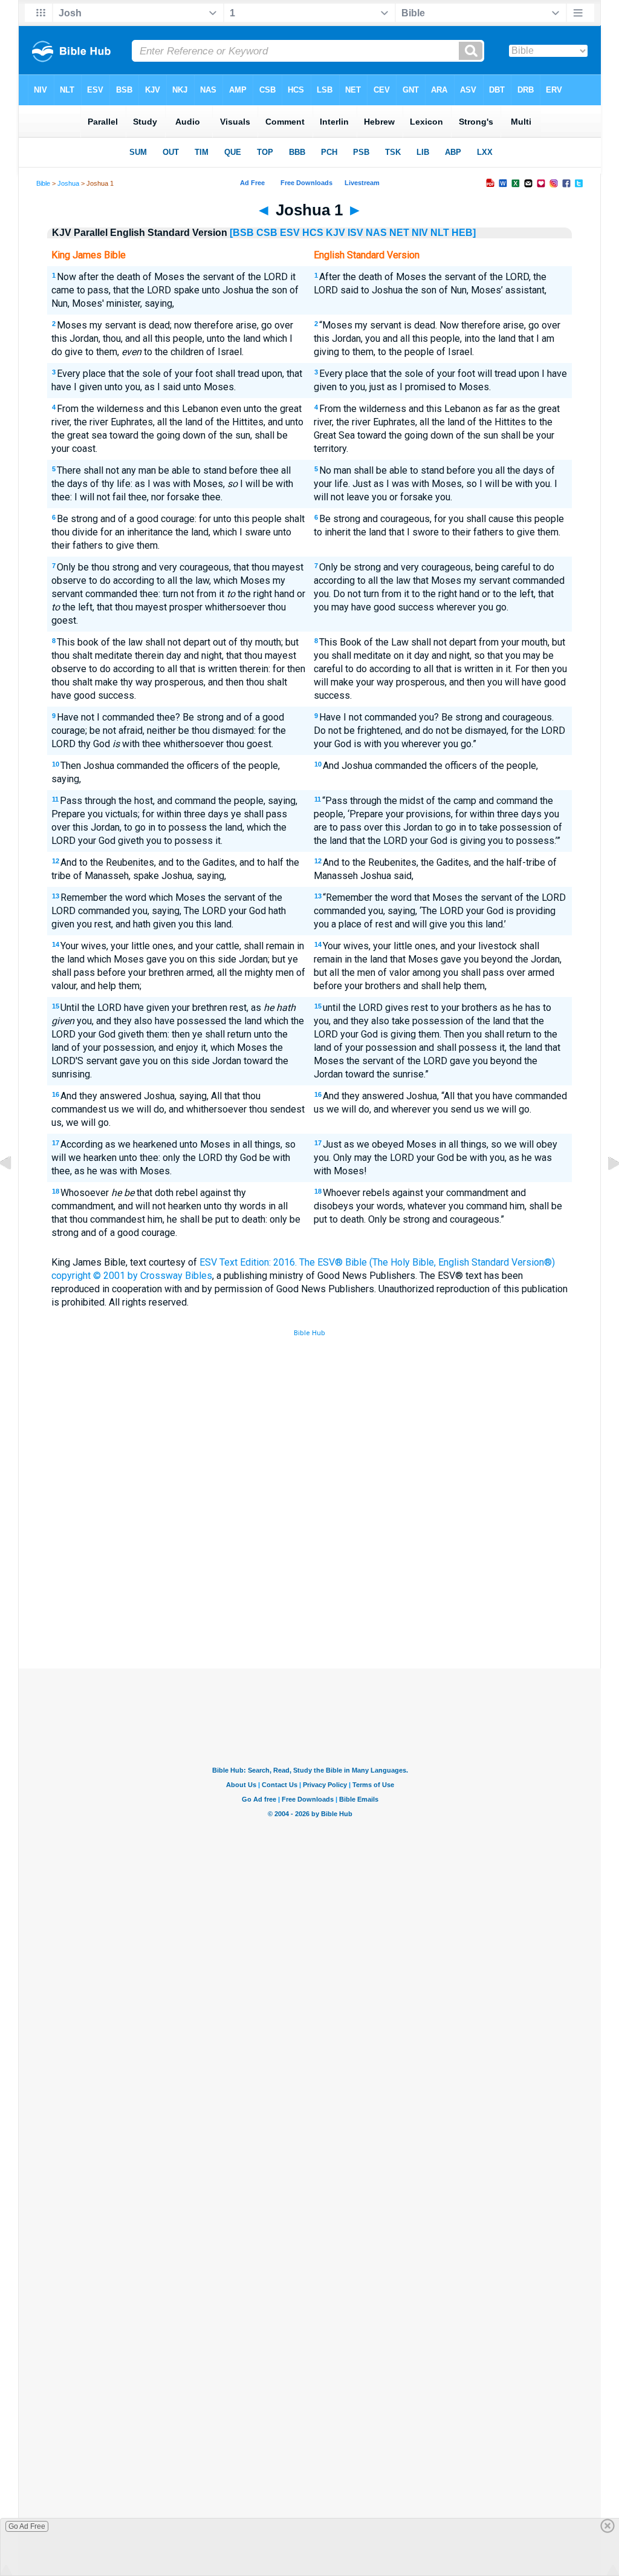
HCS (313, 233)
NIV (420, 233)
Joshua (68, 183)
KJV (335, 233)
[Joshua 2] (604, 1191)
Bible (43, 183)
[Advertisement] (309, 1580)
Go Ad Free (27, 2526)
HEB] (464, 233)
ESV (290, 233)
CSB (267, 233)
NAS (376, 233)
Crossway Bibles (176, 1276)
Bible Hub (309, 1333)
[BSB (242, 233)
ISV (355, 233)
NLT (440, 233)
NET (399, 233)
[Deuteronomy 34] (15, 1191)
